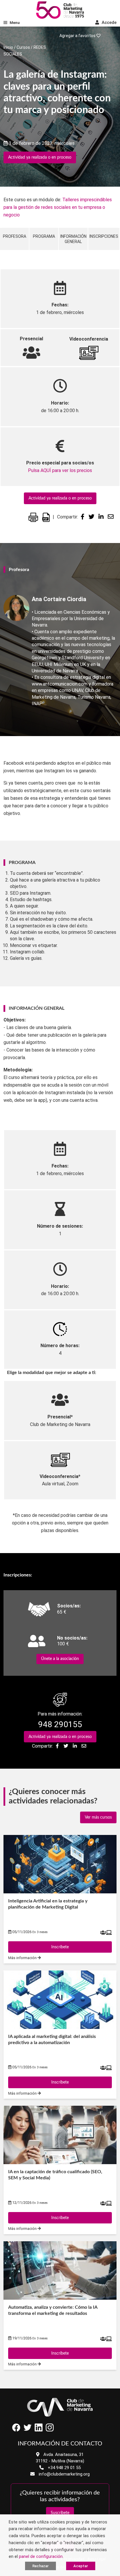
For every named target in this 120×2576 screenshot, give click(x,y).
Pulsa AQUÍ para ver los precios (60, 470)
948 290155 (60, 1724)
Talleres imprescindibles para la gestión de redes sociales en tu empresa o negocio (58, 207)
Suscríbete (60, 2513)
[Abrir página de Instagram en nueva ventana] (50, 2430)
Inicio (8, 47)
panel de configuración (41, 2556)
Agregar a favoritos (78, 36)
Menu (15, 23)
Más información (23, 1958)
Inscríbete (60, 1947)
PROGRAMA (44, 236)
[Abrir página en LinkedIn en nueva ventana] (38, 2430)
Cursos (23, 47)
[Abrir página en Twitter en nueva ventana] (27, 2430)
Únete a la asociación (60, 1659)
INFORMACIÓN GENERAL (73, 239)
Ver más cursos (98, 1817)
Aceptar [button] (81, 2566)
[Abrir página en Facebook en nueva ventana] (16, 2430)
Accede (108, 22)
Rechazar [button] (40, 2566)
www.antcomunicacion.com (60, 684)
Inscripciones (104, 236)
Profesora (15, 236)
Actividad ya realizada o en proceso (40, 157)
